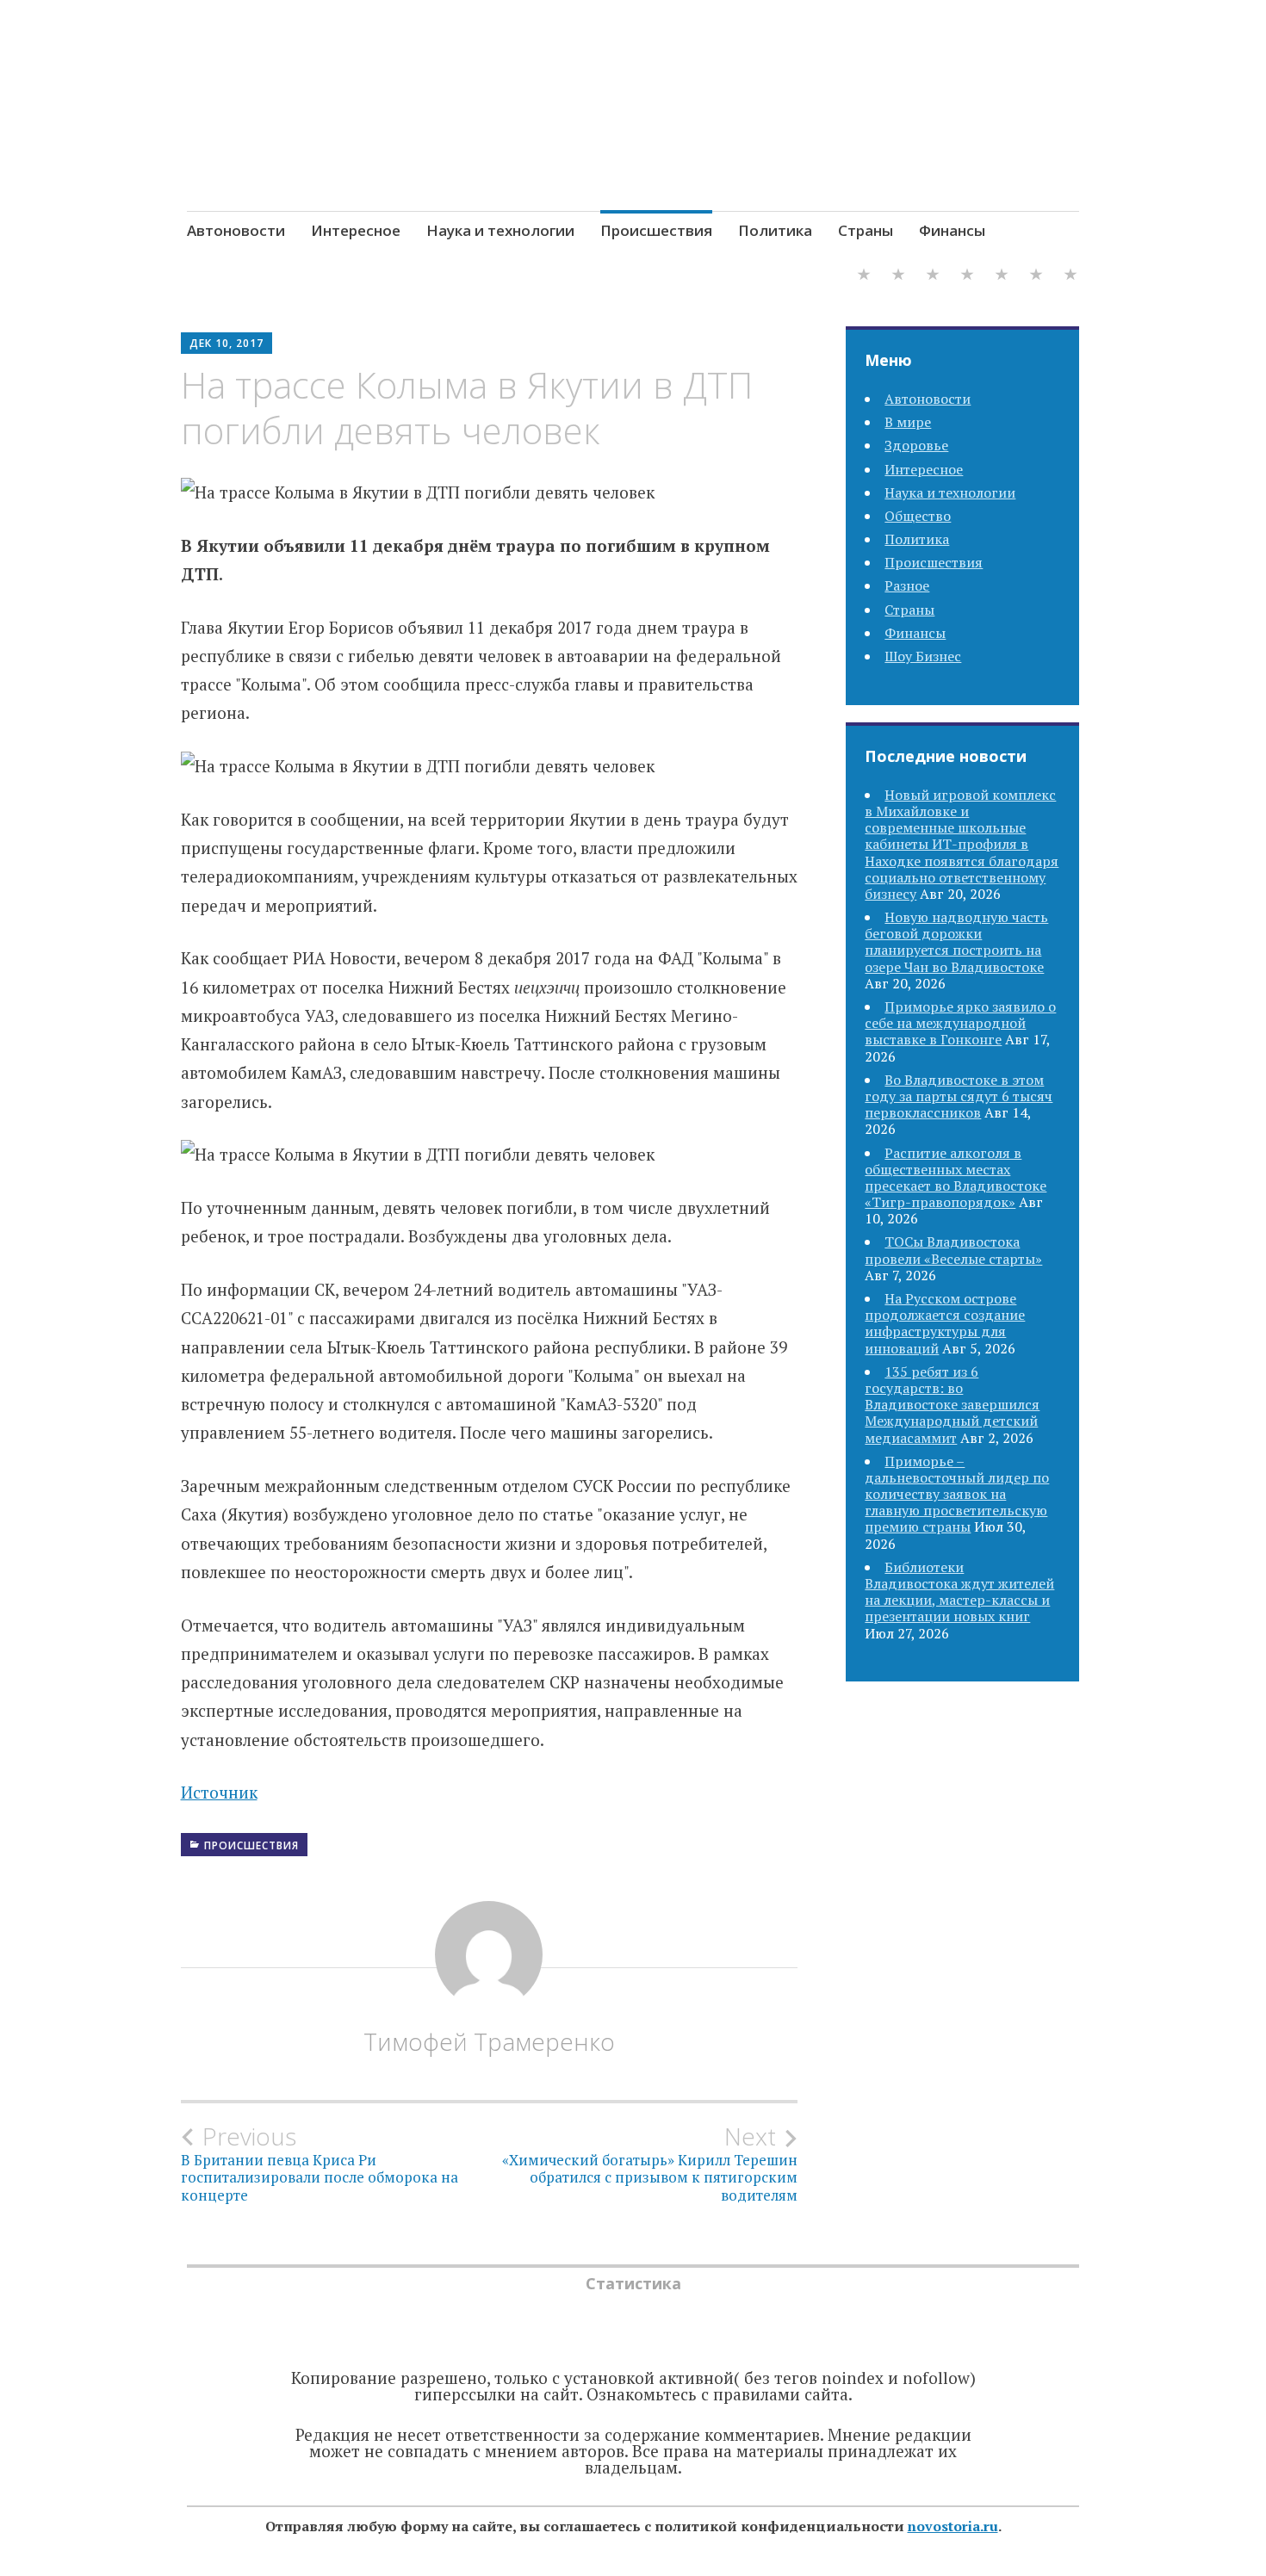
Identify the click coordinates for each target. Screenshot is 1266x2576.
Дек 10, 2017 (227, 343)
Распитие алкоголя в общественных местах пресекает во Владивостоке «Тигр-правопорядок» (956, 1178)
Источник (219, 1792)
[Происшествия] (967, 277)
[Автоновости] (864, 277)
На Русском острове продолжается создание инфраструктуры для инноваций (945, 1323)
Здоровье (916, 445)
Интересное (356, 230)
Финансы (952, 230)
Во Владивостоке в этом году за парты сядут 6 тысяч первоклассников (959, 1096)
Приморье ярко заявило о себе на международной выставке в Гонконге (960, 1023)
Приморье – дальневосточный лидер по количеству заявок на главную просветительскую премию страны (957, 1494)
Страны (866, 230)
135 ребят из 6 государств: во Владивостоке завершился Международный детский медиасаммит (952, 1405)
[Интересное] (898, 277)
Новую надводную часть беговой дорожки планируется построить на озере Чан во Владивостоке (956, 942)
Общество (918, 516)
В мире (908, 422)
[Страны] (1036, 277)
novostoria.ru (953, 2526)
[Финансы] (1071, 277)
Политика (775, 230)
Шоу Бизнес (923, 656)
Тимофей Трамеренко (489, 2041)
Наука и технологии (500, 230)
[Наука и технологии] (933, 277)
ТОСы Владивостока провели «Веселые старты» (953, 1250)
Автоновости (236, 230)
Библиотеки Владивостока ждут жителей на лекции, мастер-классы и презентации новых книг (959, 1592)
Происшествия (656, 230)
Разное (907, 585)
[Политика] (1002, 277)
